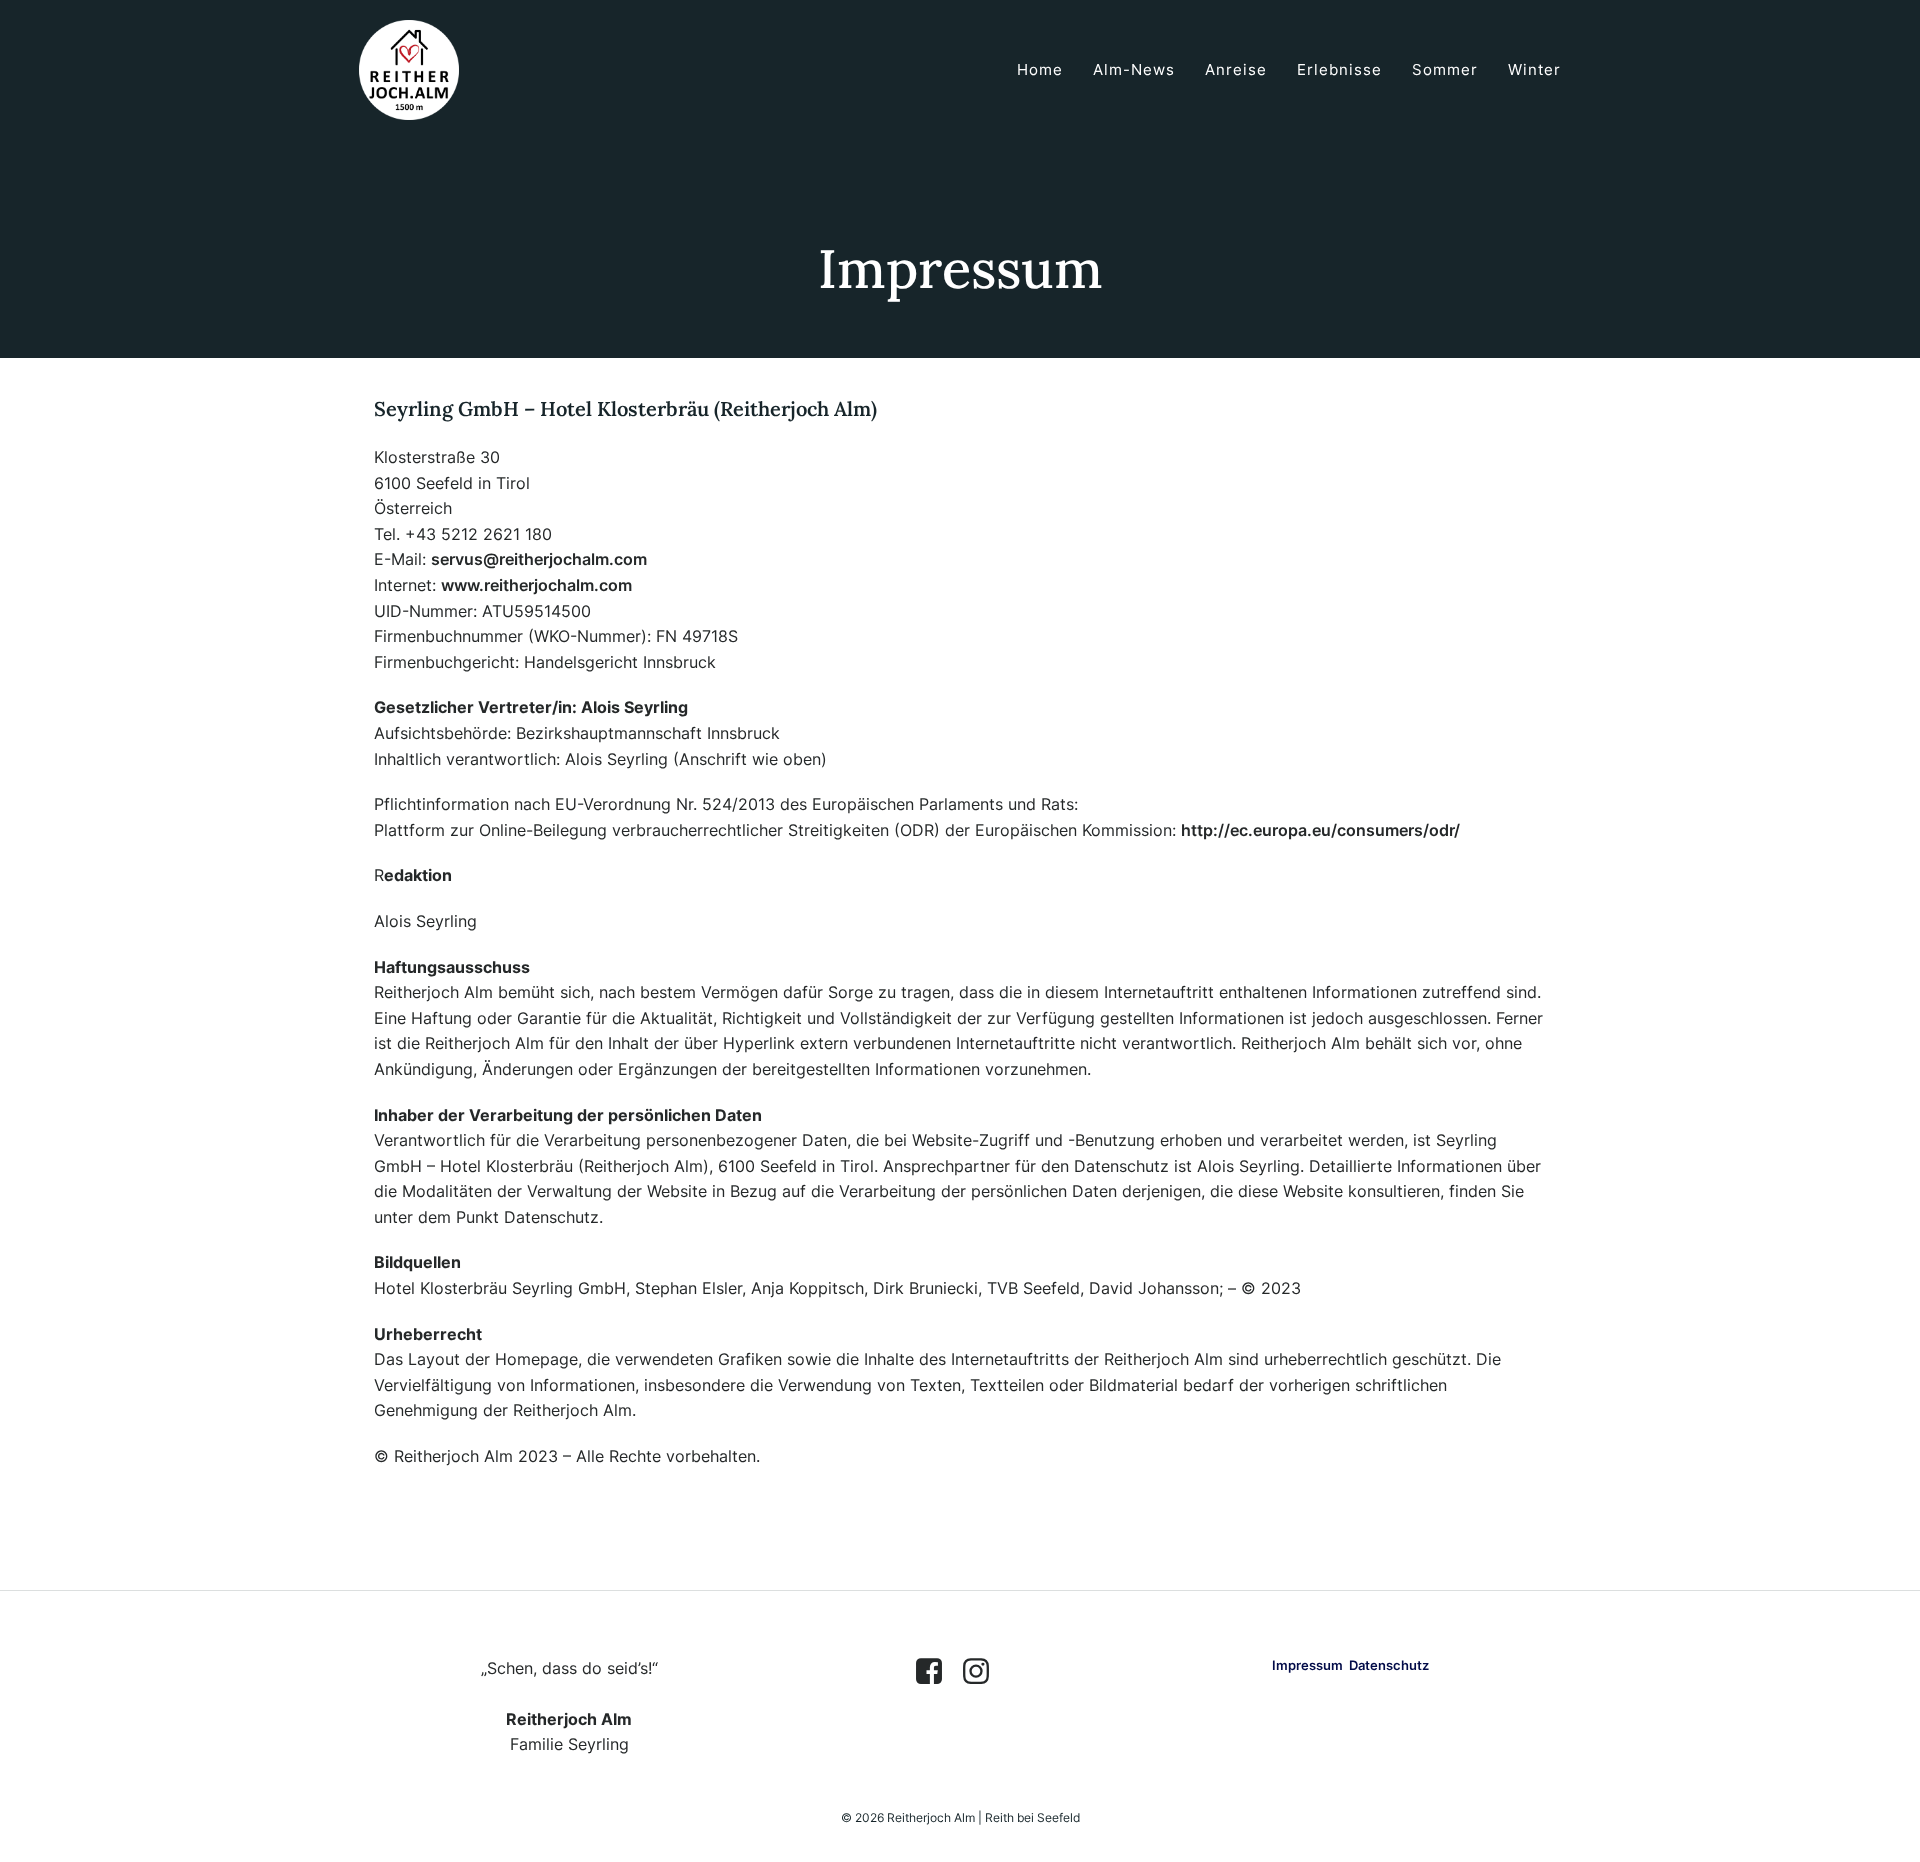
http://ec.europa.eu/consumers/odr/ (1320, 830)
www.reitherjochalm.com (536, 585)
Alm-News (1134, 69)
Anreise (1236, 69)
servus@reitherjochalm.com (539, 559)
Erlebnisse (1339, 69)
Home (1040, 69)
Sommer (1445, 69)
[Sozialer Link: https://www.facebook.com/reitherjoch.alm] (936, 1672)
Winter (1534, 69)
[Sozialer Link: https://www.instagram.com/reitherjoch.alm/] (983, 1672)
